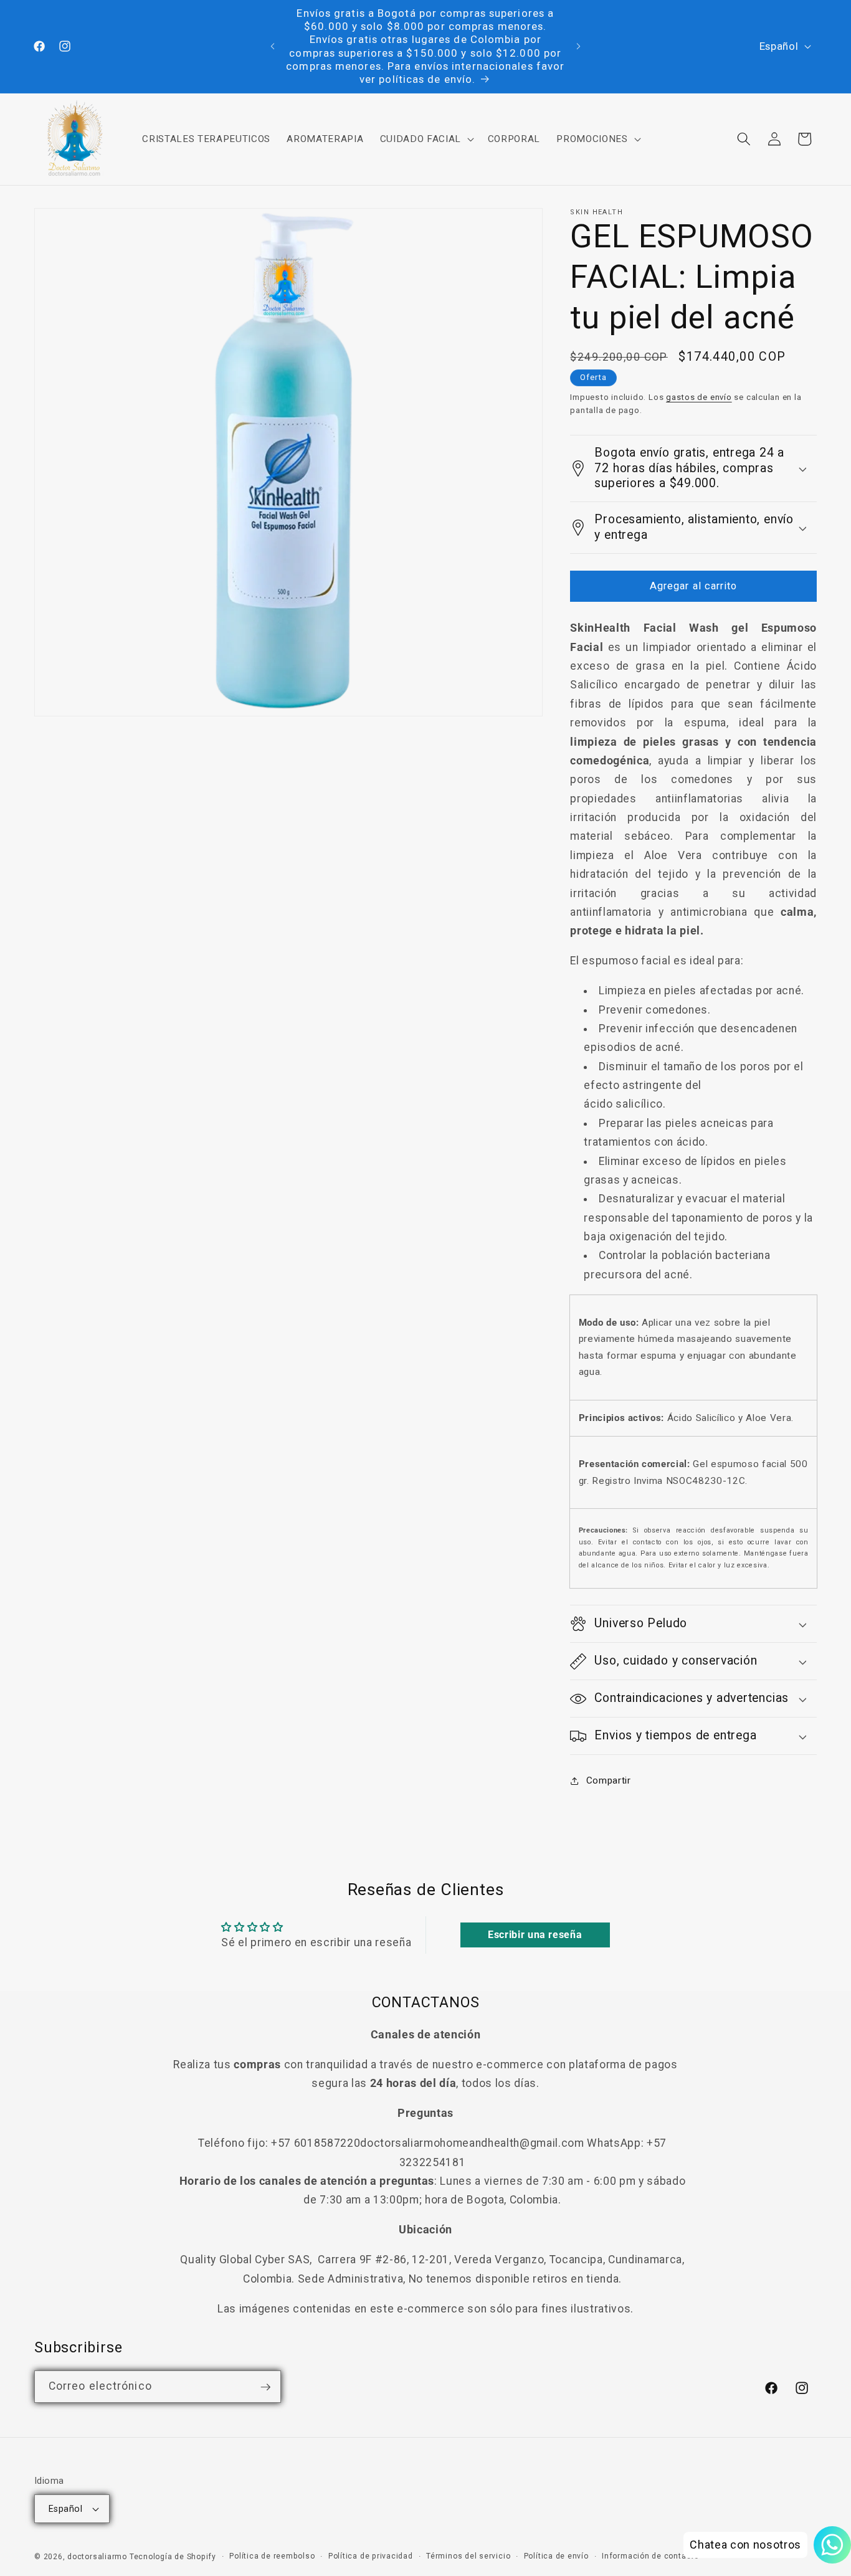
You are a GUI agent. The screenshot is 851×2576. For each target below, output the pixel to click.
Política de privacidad (371, 2556)
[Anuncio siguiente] (579, 47)
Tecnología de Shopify (173, 2557)
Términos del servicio (468, 2556)
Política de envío (556, 2556)
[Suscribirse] (265, 2387)
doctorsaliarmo (97, 2557)
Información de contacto (650, 2556)
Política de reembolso (272, 2556)
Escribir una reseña (535, 1935)
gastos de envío (699, 397)
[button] (425, 139)
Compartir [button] (608, 1780)
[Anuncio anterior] (272, 47)
